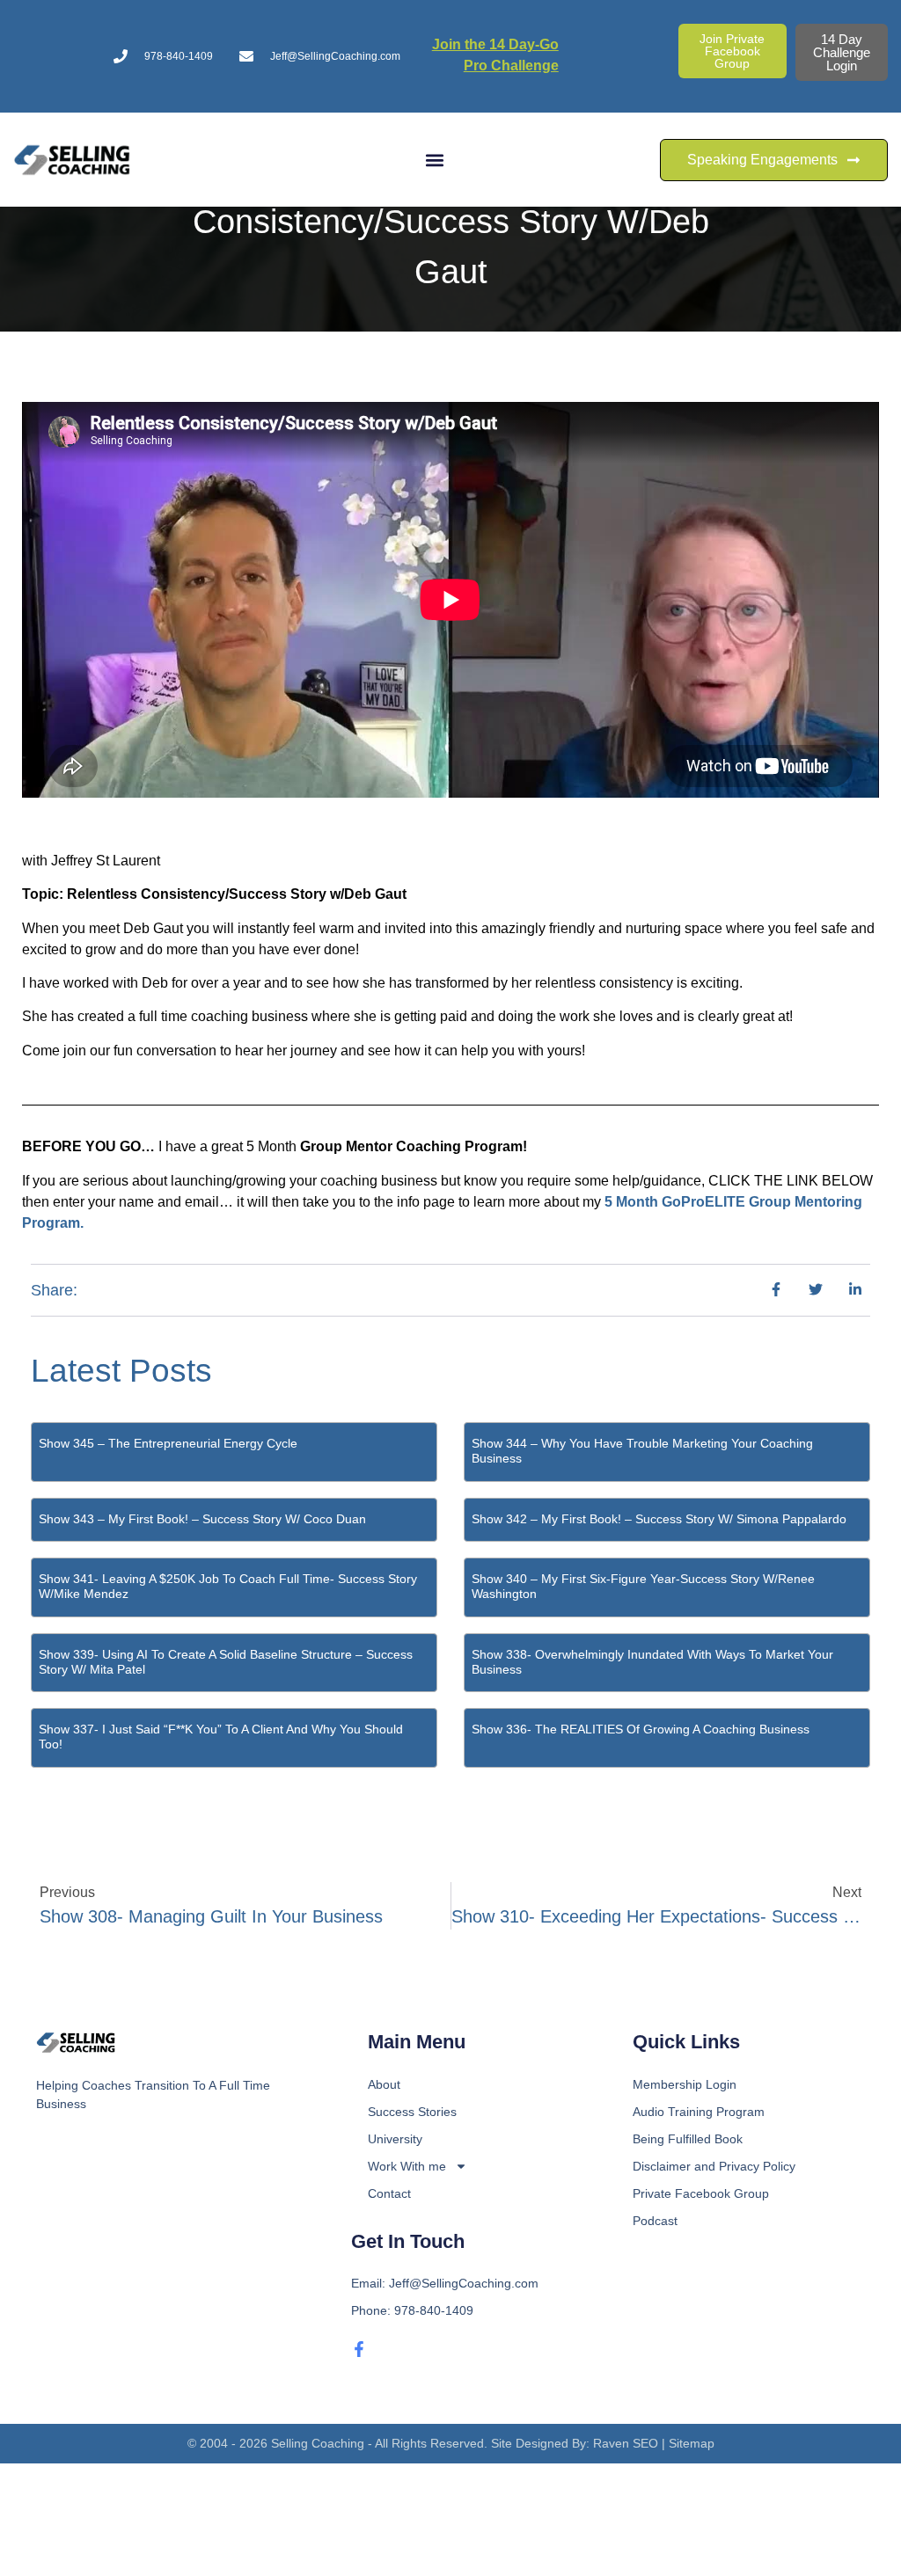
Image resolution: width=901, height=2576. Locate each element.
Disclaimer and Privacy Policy (714, 2166)
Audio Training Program (699, 2112)
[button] (435, 160)
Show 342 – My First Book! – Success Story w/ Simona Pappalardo (659, 1519)
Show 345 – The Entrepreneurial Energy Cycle (168, 1443)
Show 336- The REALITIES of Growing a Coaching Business (641, 1729)
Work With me (407, 2166)
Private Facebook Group (701, 2193)
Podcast (655, 2221)
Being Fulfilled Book (688, 2139)
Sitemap (692, 2443)
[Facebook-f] (359, 2349)
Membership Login (685, 2084)
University (395, 2139)
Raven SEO (626, 2443)
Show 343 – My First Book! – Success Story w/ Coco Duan (202, 1519)
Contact (389, 2193)
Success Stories (412, 2112)
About (384, 2084)
